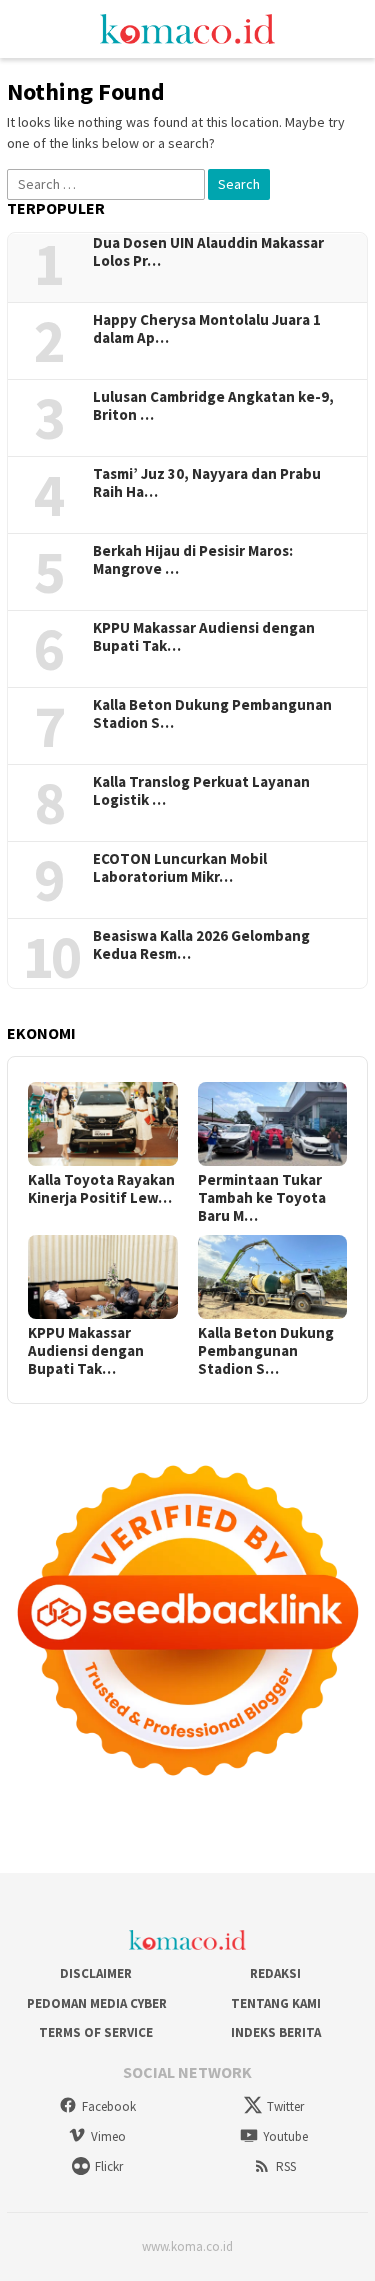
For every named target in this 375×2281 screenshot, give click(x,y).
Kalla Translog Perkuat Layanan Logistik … (201, 791)
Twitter (285, 2106)
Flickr (109, 2166)
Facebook (109, 2106)
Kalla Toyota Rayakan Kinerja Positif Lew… (101, 1189)
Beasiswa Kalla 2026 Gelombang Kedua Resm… (201, 945)
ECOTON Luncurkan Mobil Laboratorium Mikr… (180, 868)
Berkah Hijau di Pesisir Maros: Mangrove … (193, 560)
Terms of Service (96, 2032)
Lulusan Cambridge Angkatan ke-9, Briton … (213, 406)
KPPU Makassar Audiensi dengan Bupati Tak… (204, 637)
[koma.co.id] (187, 27)
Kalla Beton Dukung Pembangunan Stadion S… (212, 714)
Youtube (285, 2136)
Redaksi (275, 1973)
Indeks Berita (276, 2032)
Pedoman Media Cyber (95, 2003)
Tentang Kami (276, 2003)
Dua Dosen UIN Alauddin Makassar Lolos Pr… (208, 252)
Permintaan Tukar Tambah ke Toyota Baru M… (262, 1198)
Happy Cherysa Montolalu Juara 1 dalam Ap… (207, 329)
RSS (286, 2166)
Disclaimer (96, 1973)
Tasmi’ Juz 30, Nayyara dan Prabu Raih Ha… (207, 483)
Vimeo (108, 2136)
